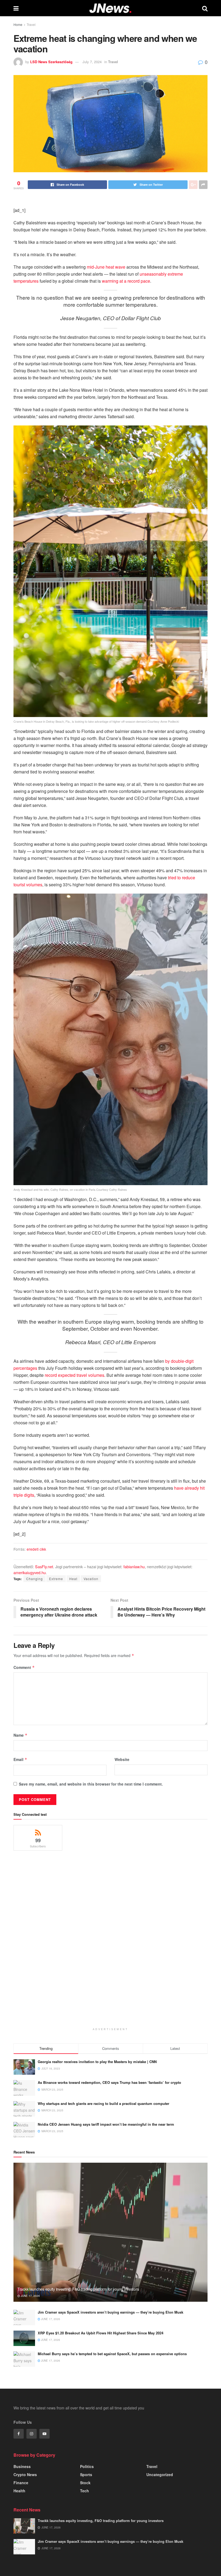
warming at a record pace (126, 281)
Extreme (56, 1579)
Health (19, 2491)
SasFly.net (44, 1566)
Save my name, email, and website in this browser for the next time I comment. (91, 1784)
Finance (21, 2483)
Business (22, 2466)
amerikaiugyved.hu (30, 1572)
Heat (73, 1579)
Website (122, 1759)
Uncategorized (160, 2474)
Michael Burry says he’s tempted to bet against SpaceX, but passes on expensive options (112, 2354)
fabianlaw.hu (134, 1566)
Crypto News (25, 2474)
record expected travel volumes (75, 1375)
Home (18, 24)
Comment (24, 1667)
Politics (87, 2466)
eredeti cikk (36, 1549)
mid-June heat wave (106, 267)
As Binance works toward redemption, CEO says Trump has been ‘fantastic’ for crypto (109, 2082)
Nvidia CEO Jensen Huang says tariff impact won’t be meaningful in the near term (106, 2124)
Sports (86, 2474)
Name (20, 1735)
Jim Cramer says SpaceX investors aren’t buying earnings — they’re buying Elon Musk (110, 2312)
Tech (84, 2491)
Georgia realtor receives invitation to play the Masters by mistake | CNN (97, 2062)
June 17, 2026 (30, 2296)
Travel (31, 24)
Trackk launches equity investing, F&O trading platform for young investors (78, 2289)
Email (20, 1759)
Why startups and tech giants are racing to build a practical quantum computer (103, 2103)
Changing (34, 1579)
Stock (85, 2483)
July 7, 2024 (92, 62)
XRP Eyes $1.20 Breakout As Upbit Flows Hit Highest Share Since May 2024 (101, 2333)
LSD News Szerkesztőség (51, 62)
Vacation (91, 1579)
